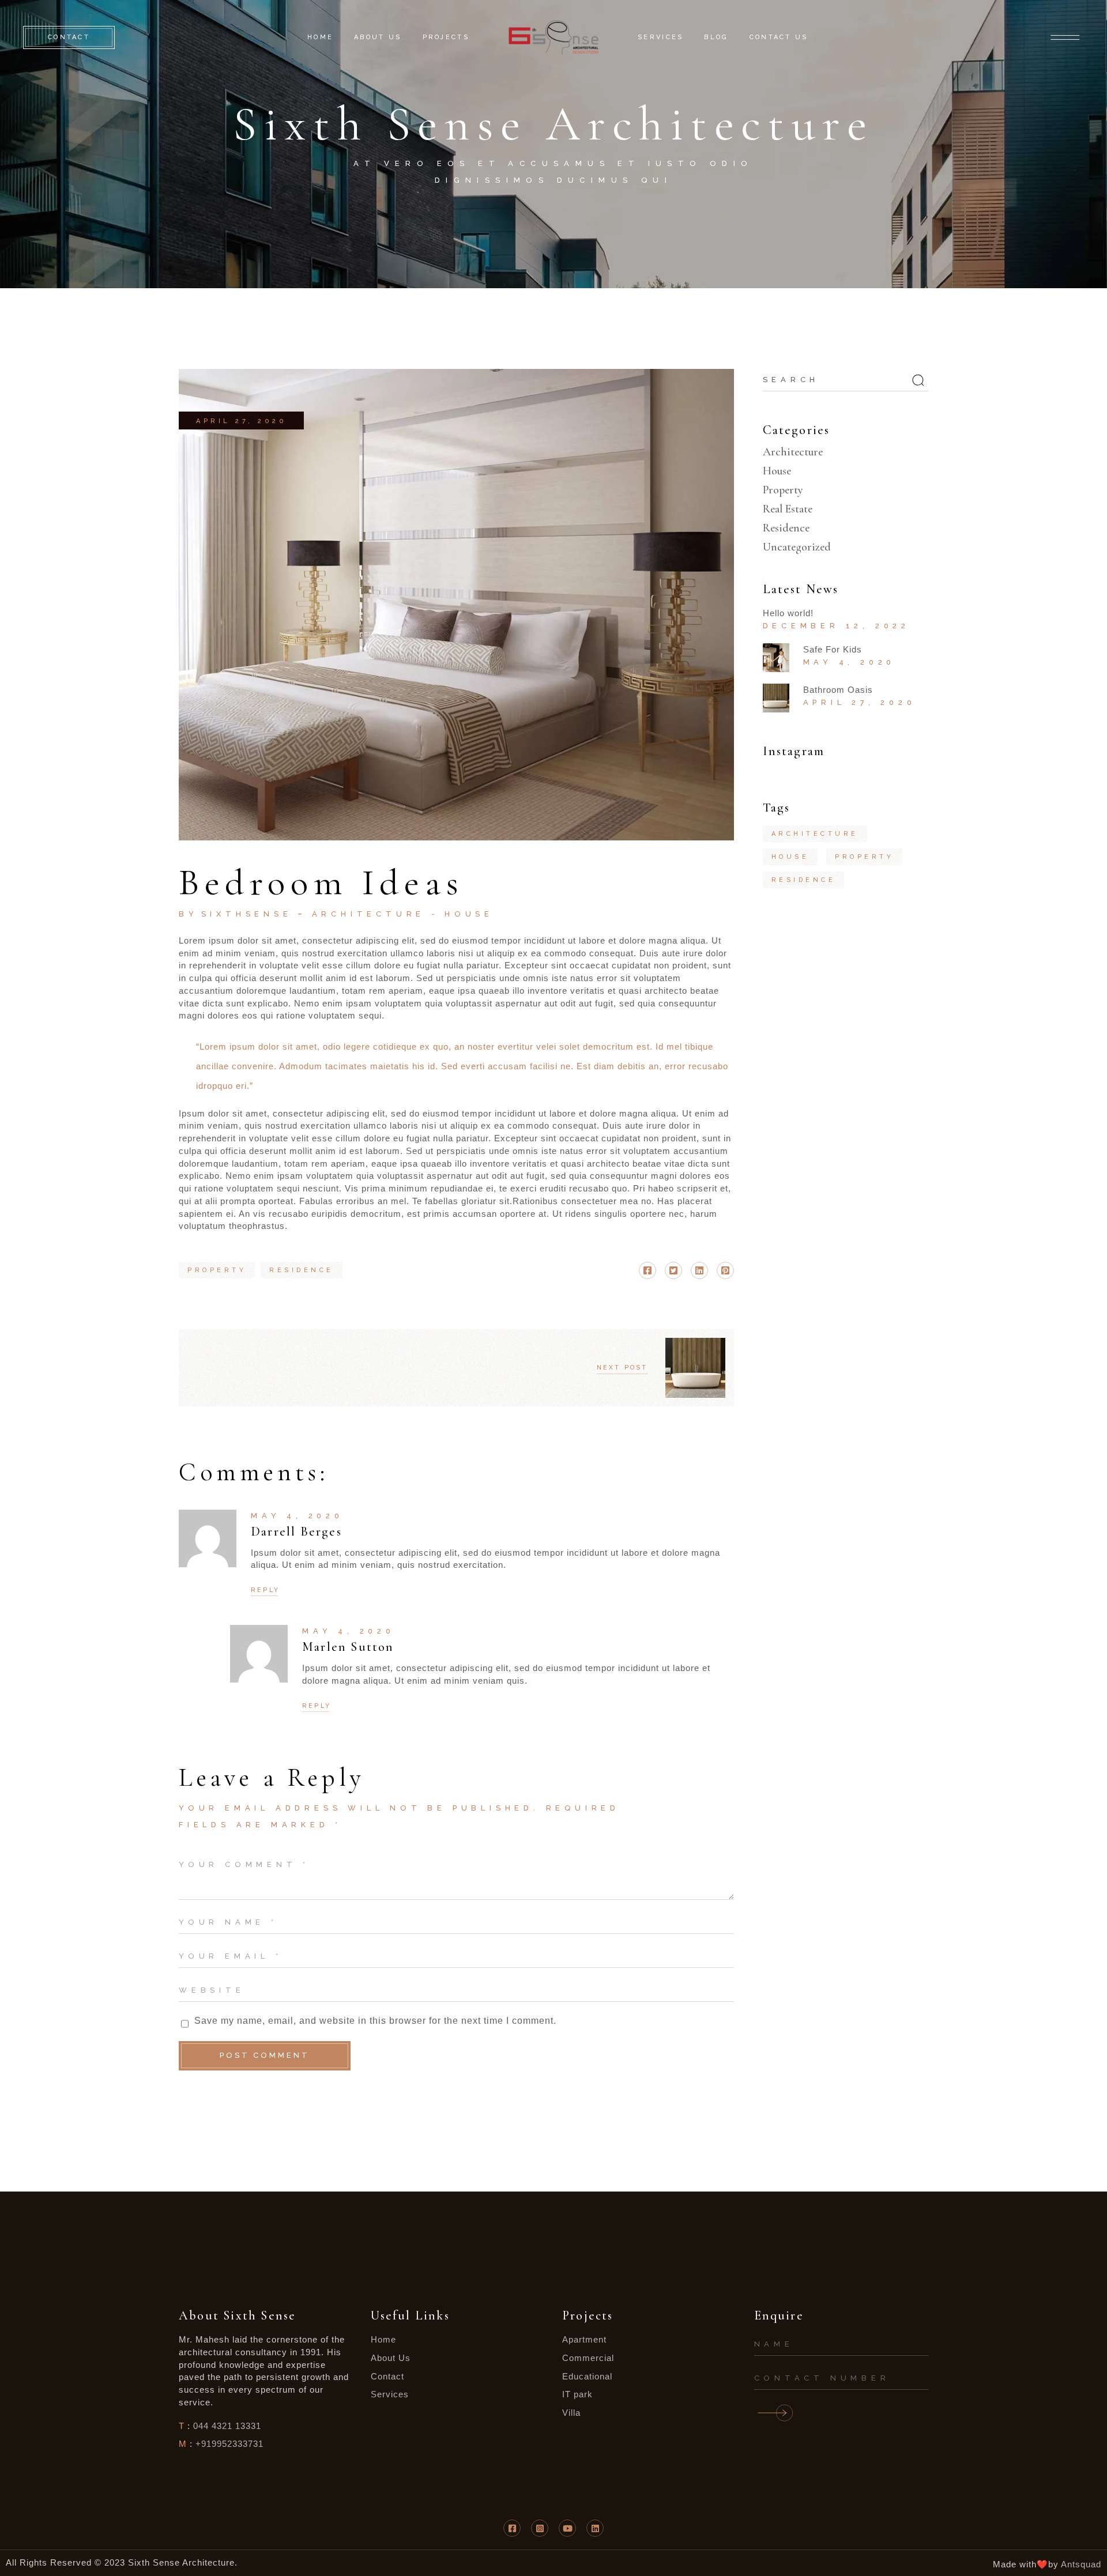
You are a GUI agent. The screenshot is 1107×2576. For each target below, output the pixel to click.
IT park (577, 2394)
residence (302, 1270)
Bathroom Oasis (838, 690)
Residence (786, 528)
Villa (571, 2413)
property (217, 1270)
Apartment (584, 2339)
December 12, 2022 (837, 626)
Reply (265, 1590)
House (469, 914)
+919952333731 (229, 2444)
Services (390, 2394)
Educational (587, 2376)
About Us (391, 2358)
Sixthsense (247, 914)
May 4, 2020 (297, 1516)
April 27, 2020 (241, 421)
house (790, 857)
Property (783, 490)
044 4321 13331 (227, 2426)
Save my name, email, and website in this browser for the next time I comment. (375, 2021)
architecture (815, 834)
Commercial (588, 2358)
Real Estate (788, 509)
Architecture (369, 914)
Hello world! (788, 613)
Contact (387, 2376)
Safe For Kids (833, 649)
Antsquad (1081, 2564)
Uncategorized (797, 547)
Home (383, 2339)
